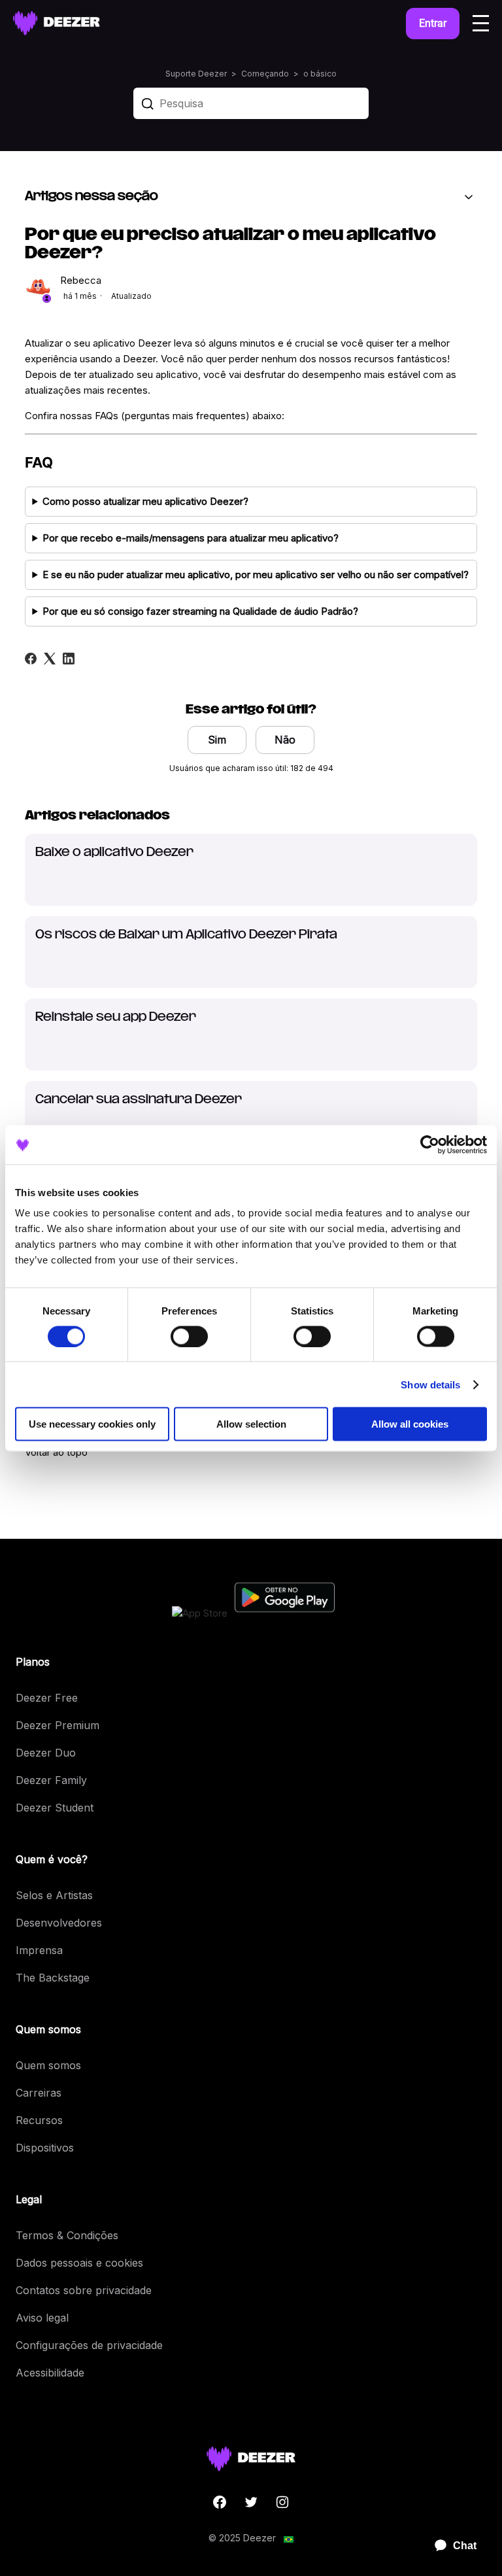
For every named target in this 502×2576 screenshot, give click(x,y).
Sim (217, 740)
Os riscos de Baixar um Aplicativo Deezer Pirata (186, 935)
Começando (265, 74)
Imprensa (39, 1950)
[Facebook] (31, 659)
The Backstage (53, 1978)
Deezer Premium (58, 1725)
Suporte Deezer (196, 74)
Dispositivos (45, 2148)
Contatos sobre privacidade (84, 2290)
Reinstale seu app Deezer (116, 1018)
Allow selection (251, 1424)
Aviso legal (42, 2318)
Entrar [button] (433, 23)
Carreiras (39, 2093)
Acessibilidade (50, 2373)
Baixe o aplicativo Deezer (114, 853)
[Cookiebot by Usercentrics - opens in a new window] (430, 1144)
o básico (320, 74)
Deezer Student (55, 1808)
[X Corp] (50, 659)
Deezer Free (47, 1698)
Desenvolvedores (59, 1923)
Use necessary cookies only (92, 1424)
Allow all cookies (410, 1424)
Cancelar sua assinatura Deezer (139, 1100)
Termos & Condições (67, 2235)
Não (285, 740)
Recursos (39, 2120)
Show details (430, 1384)
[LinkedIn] (69, 659)
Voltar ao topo (58, 1452)
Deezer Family (51, 1780)
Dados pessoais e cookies (79, 2263)
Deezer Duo (46, 1753)
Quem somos (48, 2065)
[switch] (189, 1336)
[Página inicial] (57, 23)
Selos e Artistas (54, 1895)
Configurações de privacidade (89, 2345)
